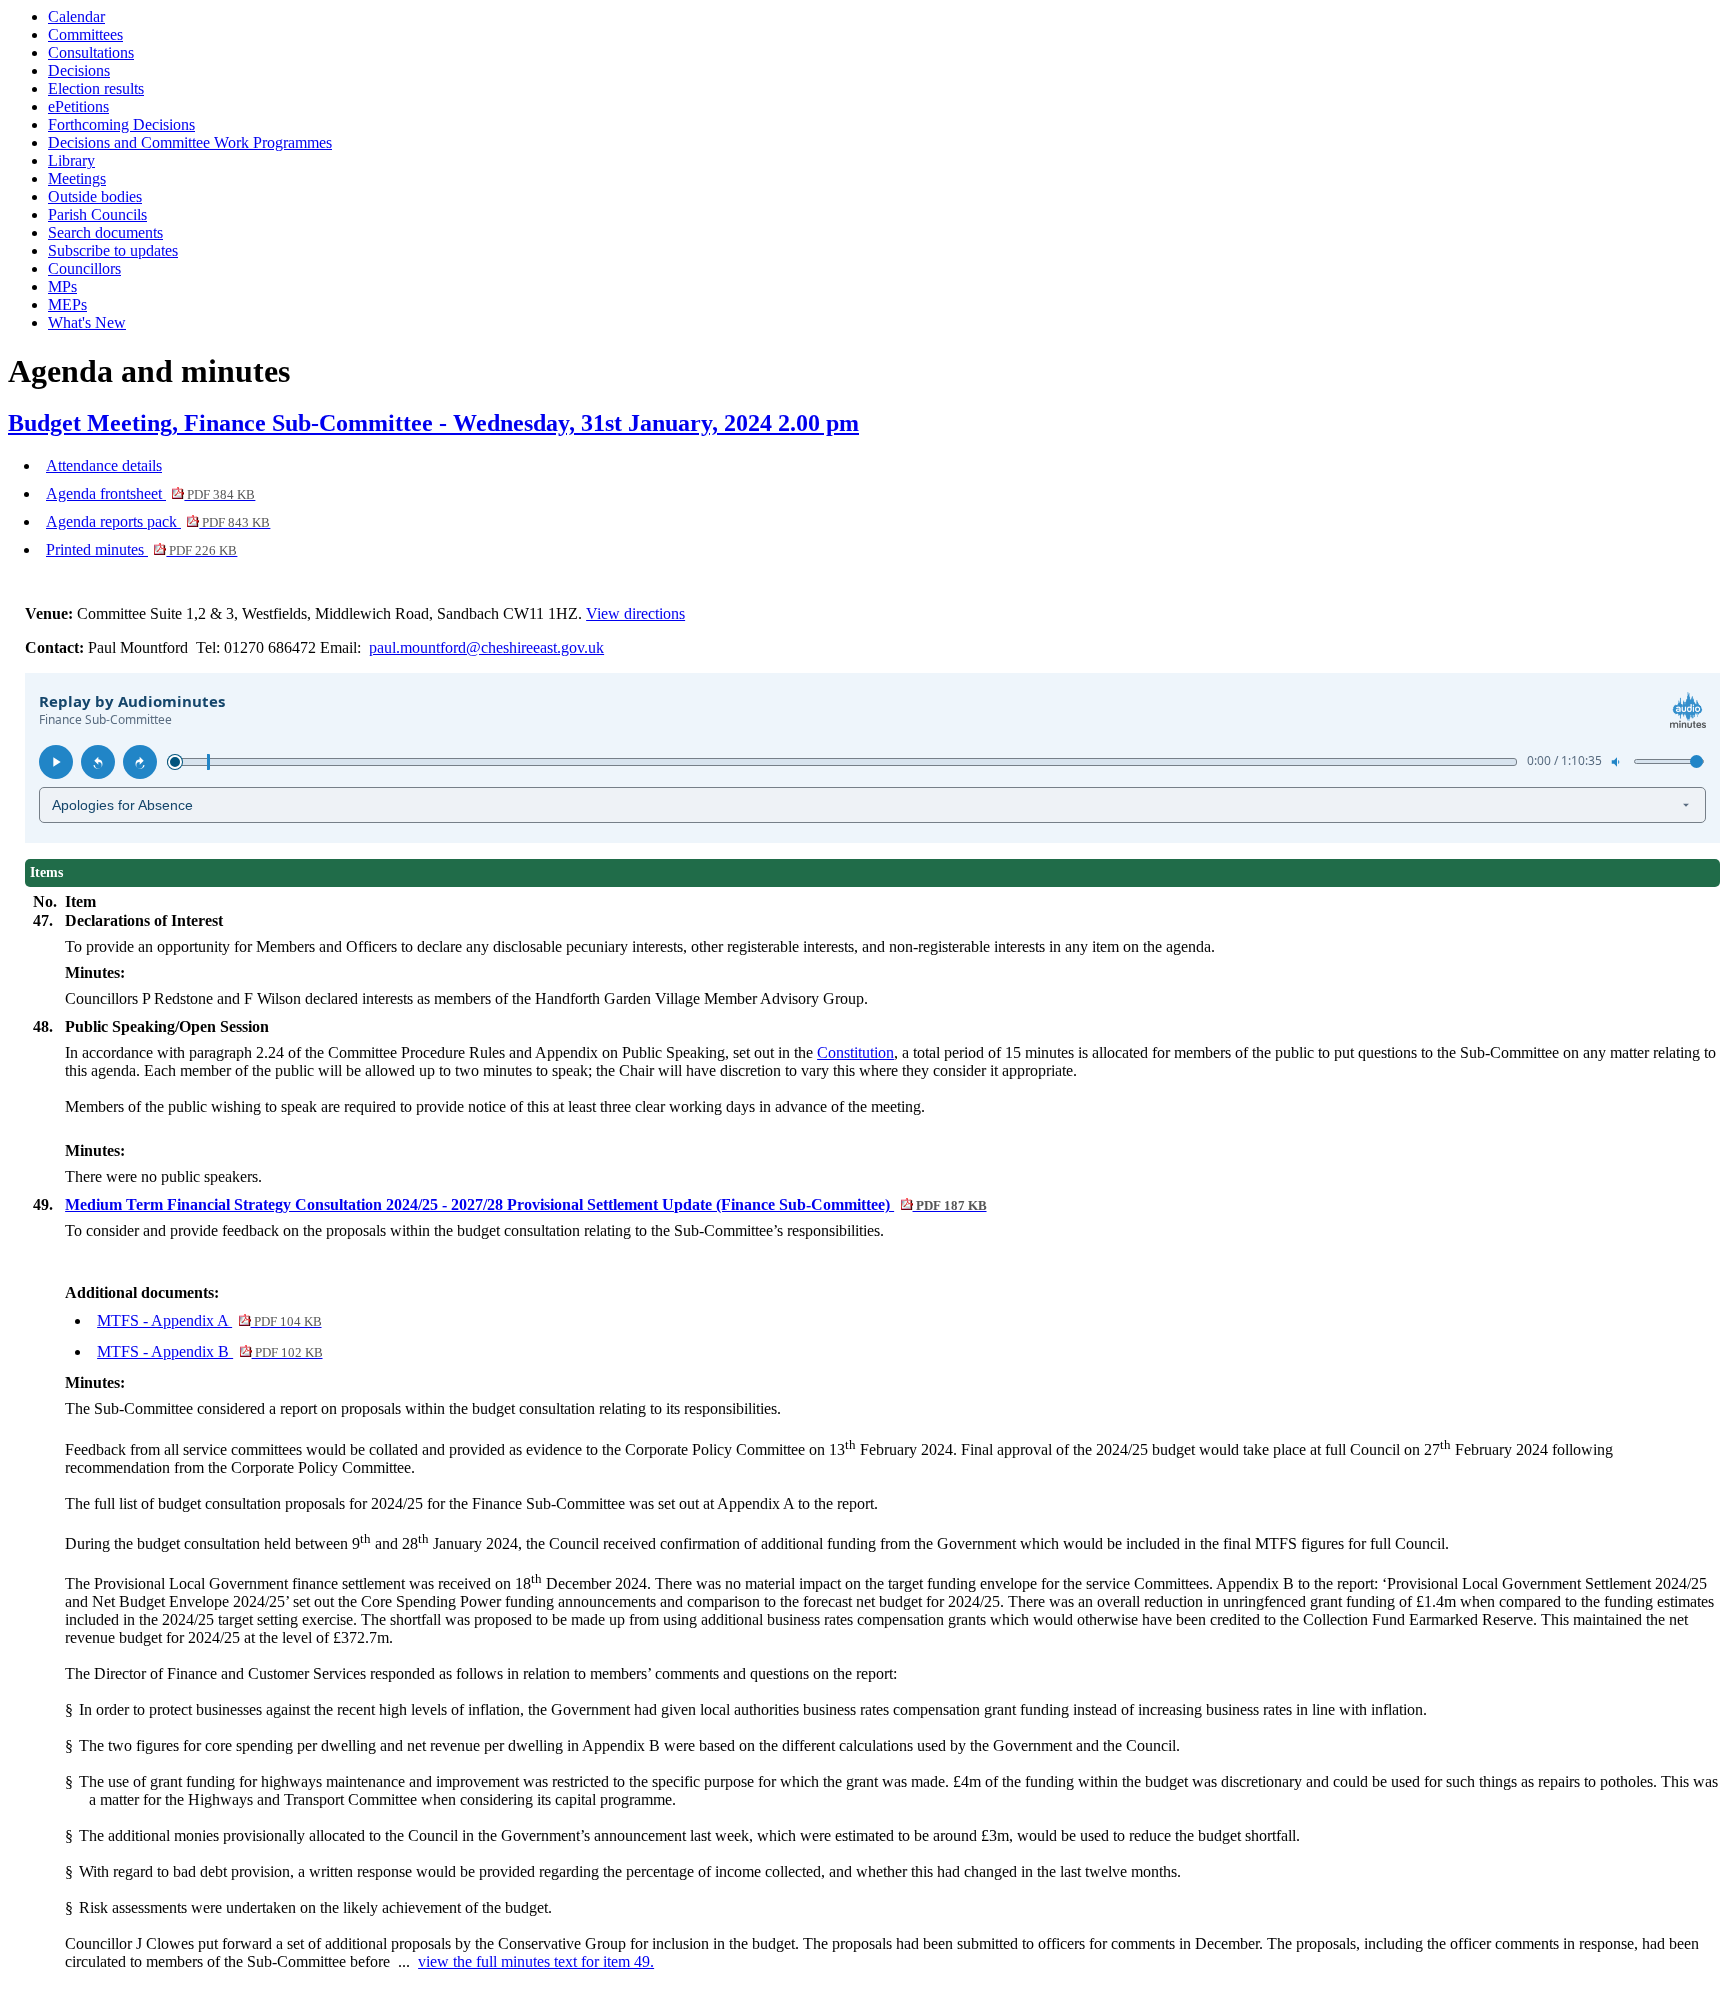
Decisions (79, 70)
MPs (62, 286)
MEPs (67, 304)
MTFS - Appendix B (209, 1351)
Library (71, 160)
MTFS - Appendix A (209, 1320)
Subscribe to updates (113, 250)
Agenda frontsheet (150, 493)
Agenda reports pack (158, 521)
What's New (87, 322)
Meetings (77, 178)
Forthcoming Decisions (121, 124)
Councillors (84, 268)
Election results (96, 88)
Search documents (105, 232)
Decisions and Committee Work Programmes (190, 142)
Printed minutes (141, 549)
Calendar (76, 16)
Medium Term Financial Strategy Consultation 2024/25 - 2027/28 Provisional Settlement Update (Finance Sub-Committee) (525, 1204)
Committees (85, 34)
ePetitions (78, 106)
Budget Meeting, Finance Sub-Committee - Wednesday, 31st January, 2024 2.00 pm (433, 423)
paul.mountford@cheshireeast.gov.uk (486, 647)
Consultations (91, 52)
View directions (635, 613)
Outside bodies (95, 196)
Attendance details (104, 465)
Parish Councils (97, 214)
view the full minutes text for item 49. (536, 1961)
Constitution (855, 1052)
